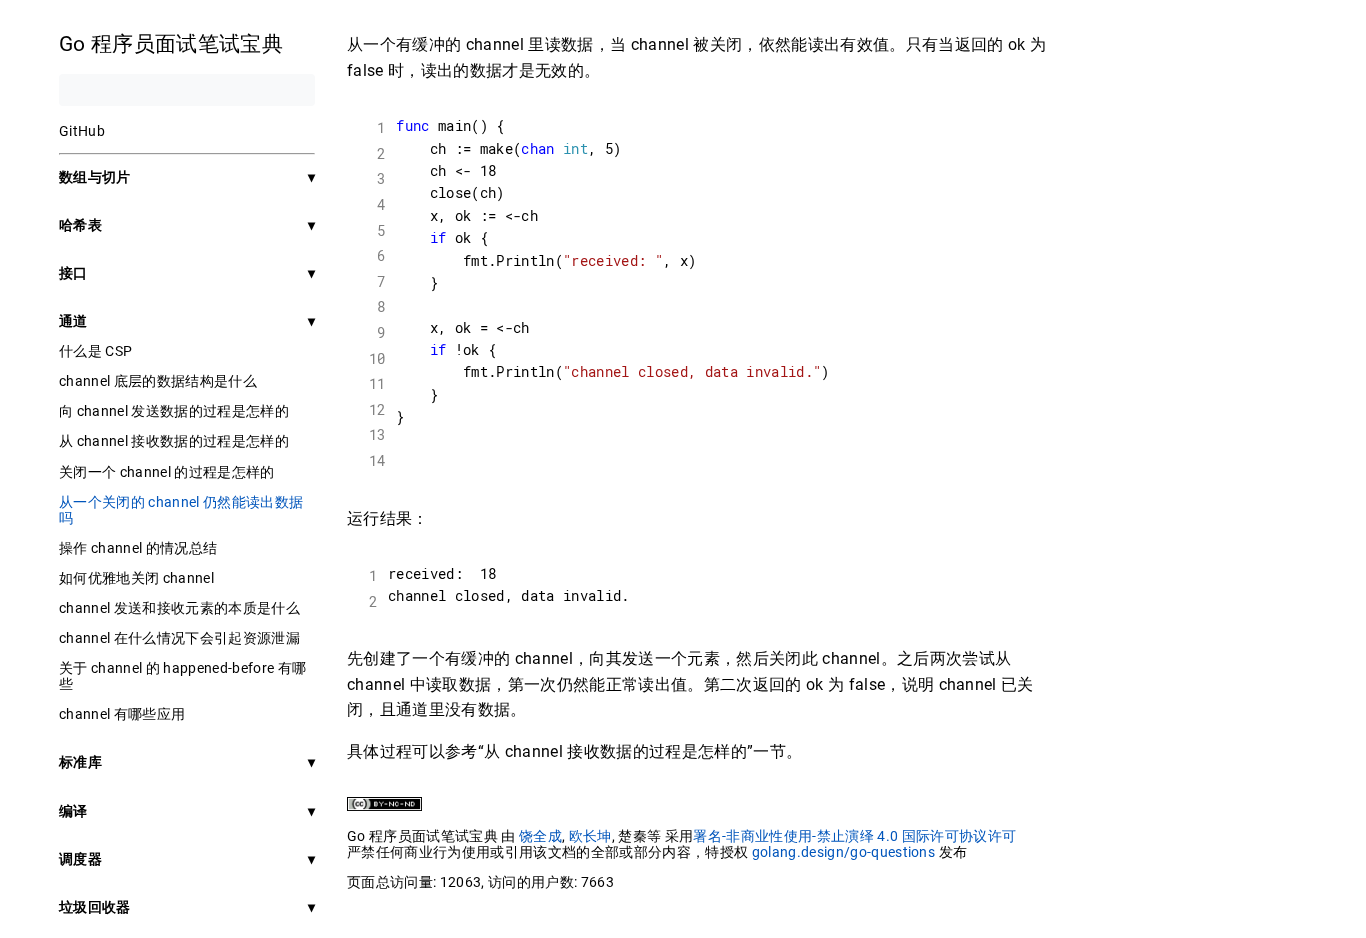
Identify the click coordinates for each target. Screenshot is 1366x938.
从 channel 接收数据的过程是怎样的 (174, 441)
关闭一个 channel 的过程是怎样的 (167, 472)
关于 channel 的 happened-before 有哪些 (182, 676)
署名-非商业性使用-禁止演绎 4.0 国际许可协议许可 (854, 836)
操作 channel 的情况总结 (138, 548)
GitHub (82, 131)
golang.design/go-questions (844, 852)
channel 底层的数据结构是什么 (158, 381)
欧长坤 (590, 836)
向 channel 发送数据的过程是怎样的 (174, 411)
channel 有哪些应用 (122, 714)
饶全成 (540, 836)
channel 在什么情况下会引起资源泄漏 (179, 638)
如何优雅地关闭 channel (136, 578)
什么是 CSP (95, 351)
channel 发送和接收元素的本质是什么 (179, 608)
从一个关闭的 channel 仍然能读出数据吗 (181, 510)
